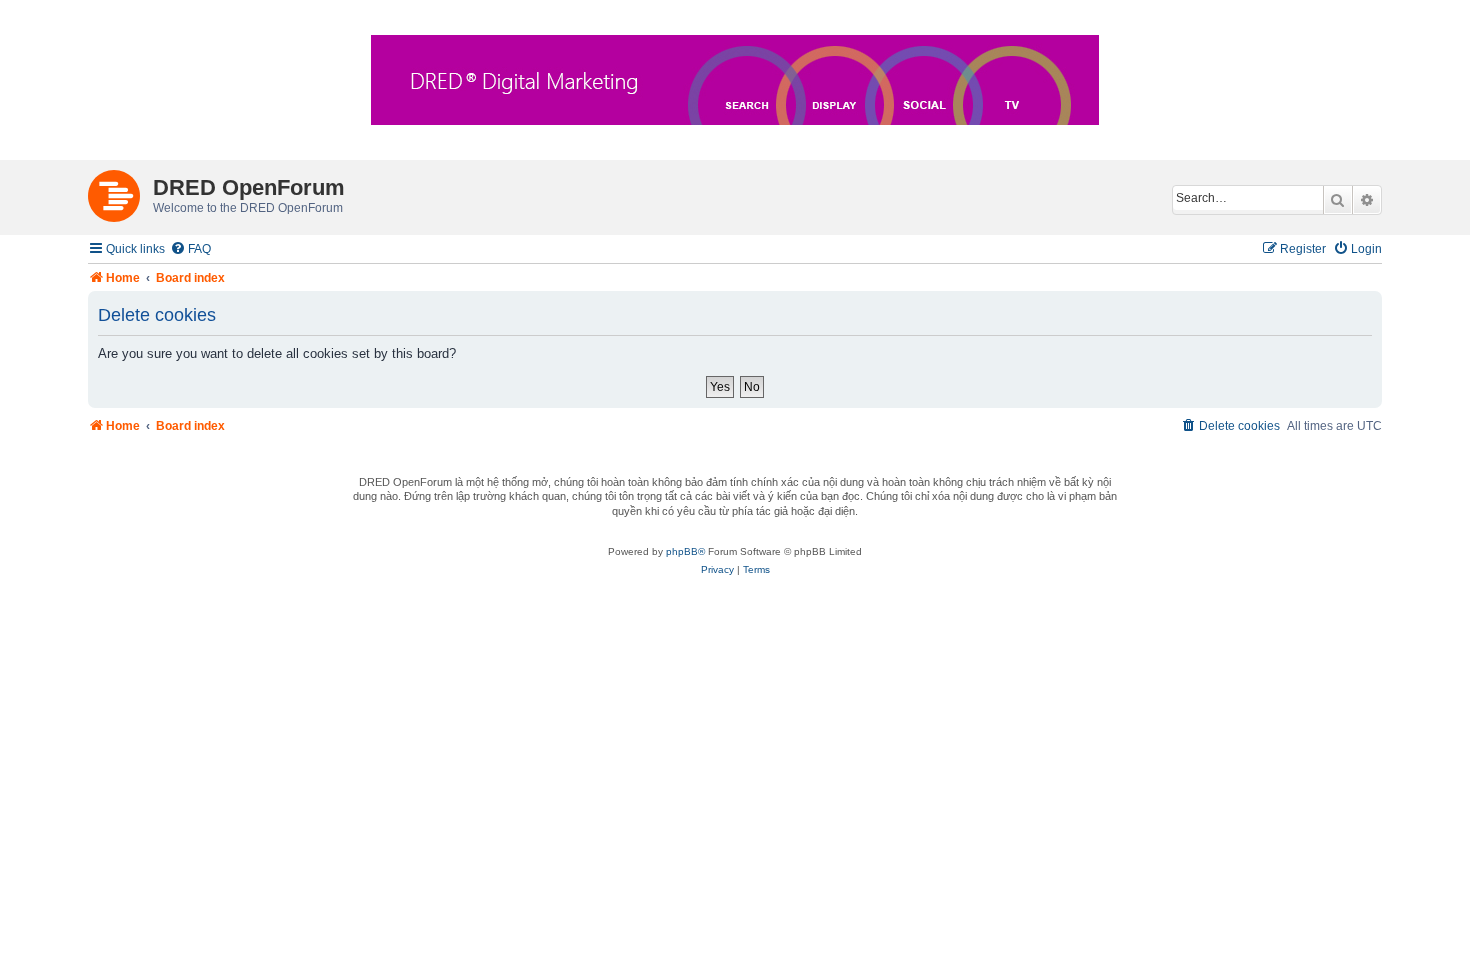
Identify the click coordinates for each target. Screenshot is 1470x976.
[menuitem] (190, 249)
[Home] (120, 192)
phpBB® (685, 551)
